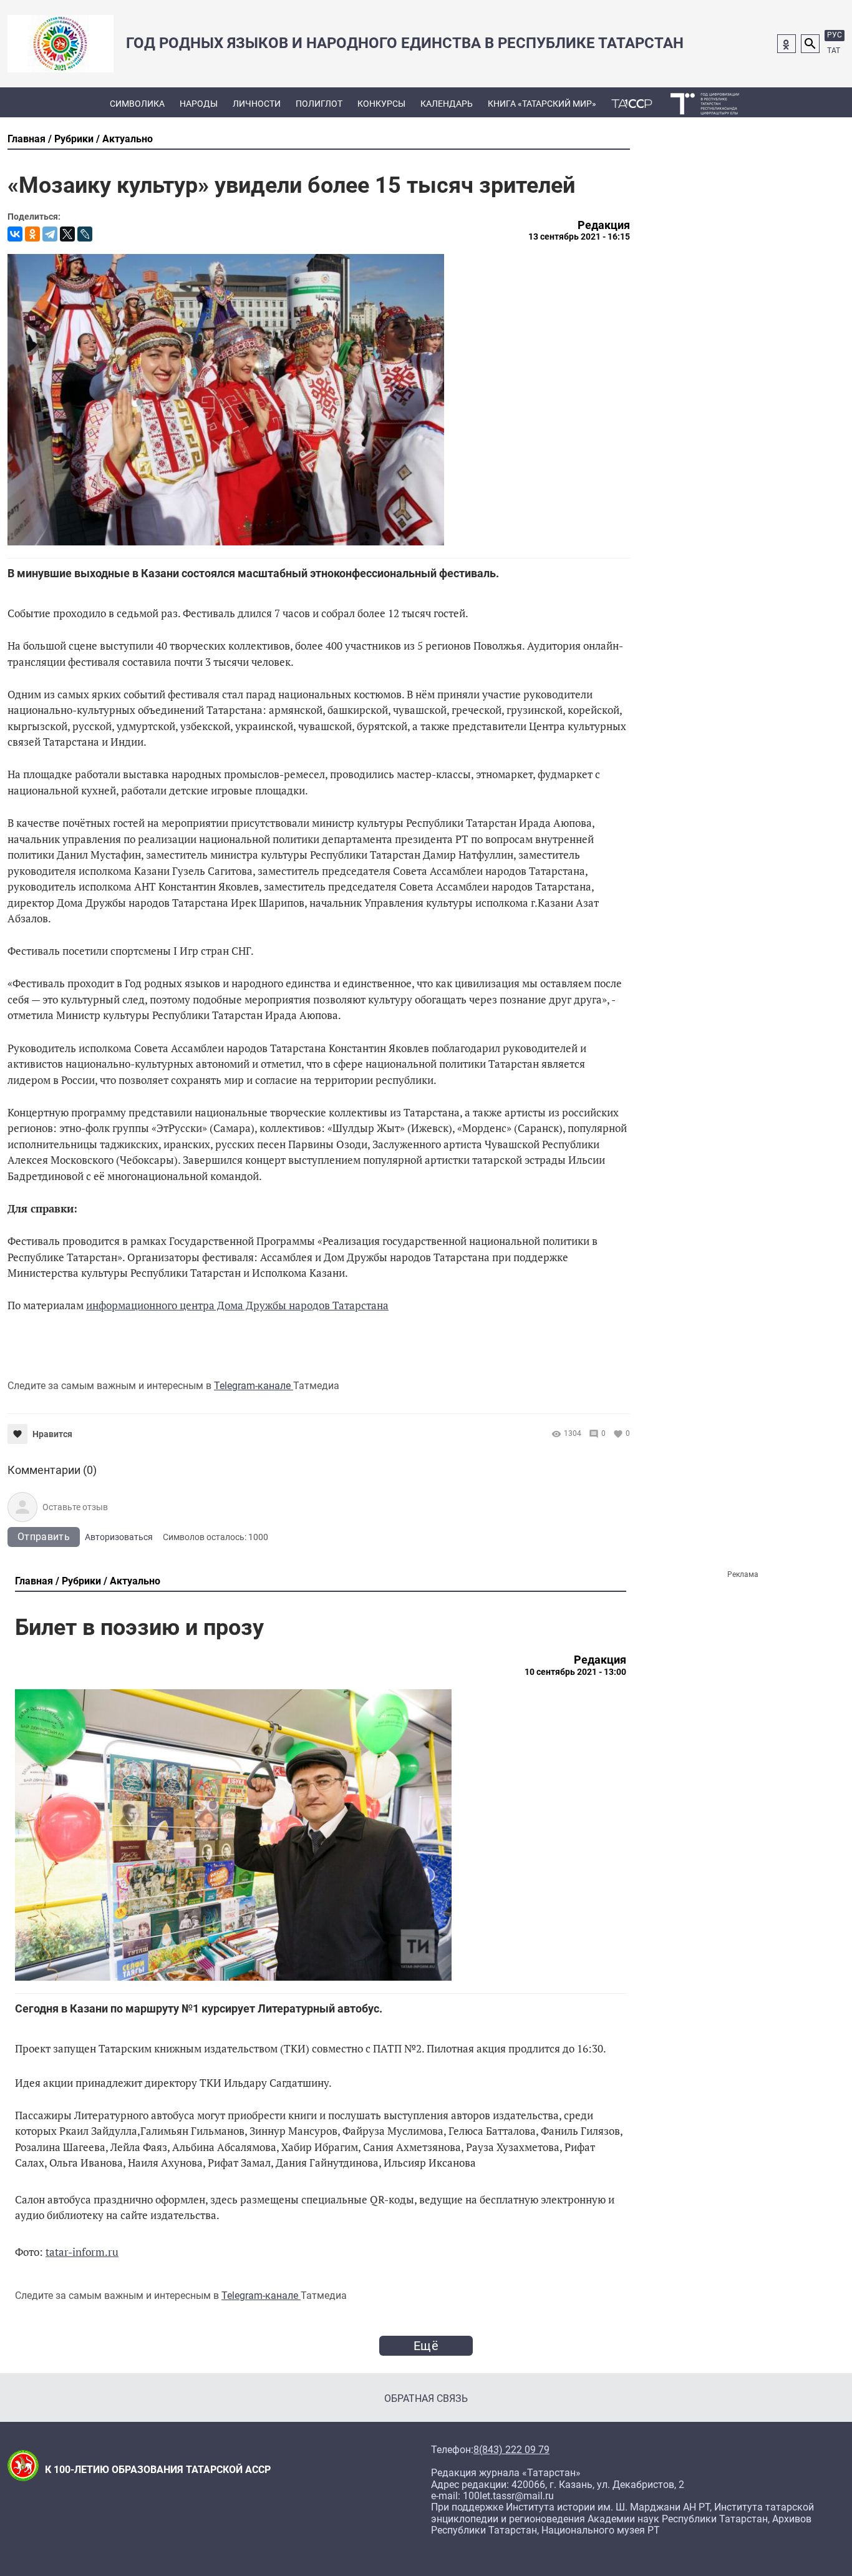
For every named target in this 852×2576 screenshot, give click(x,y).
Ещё (426, 2346)
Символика (137, 104)
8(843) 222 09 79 (511, 2450)
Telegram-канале (254, 1386)
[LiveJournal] (85, 234)
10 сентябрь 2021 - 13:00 (575, 1672)
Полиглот (319, 104)
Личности (257, 104)
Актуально (128, 139)
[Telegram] (50, 234)
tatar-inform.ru (82, 2252)
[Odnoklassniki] (787, 44)
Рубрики (74, 139)
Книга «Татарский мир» (542, 104)
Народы (199, 104)
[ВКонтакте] (15, 234)
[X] (67, 234)
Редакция (604, 225)
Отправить (44, 1537)
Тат (834, 51)
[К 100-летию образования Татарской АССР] (632, 102)
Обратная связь (426, 2398)
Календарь (447, 104)
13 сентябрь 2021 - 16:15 (579, 237)
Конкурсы (381, 104)
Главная (27, 139)
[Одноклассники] (32, 234)
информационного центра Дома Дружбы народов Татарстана (237, 1305)
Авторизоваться (119, 1537)
